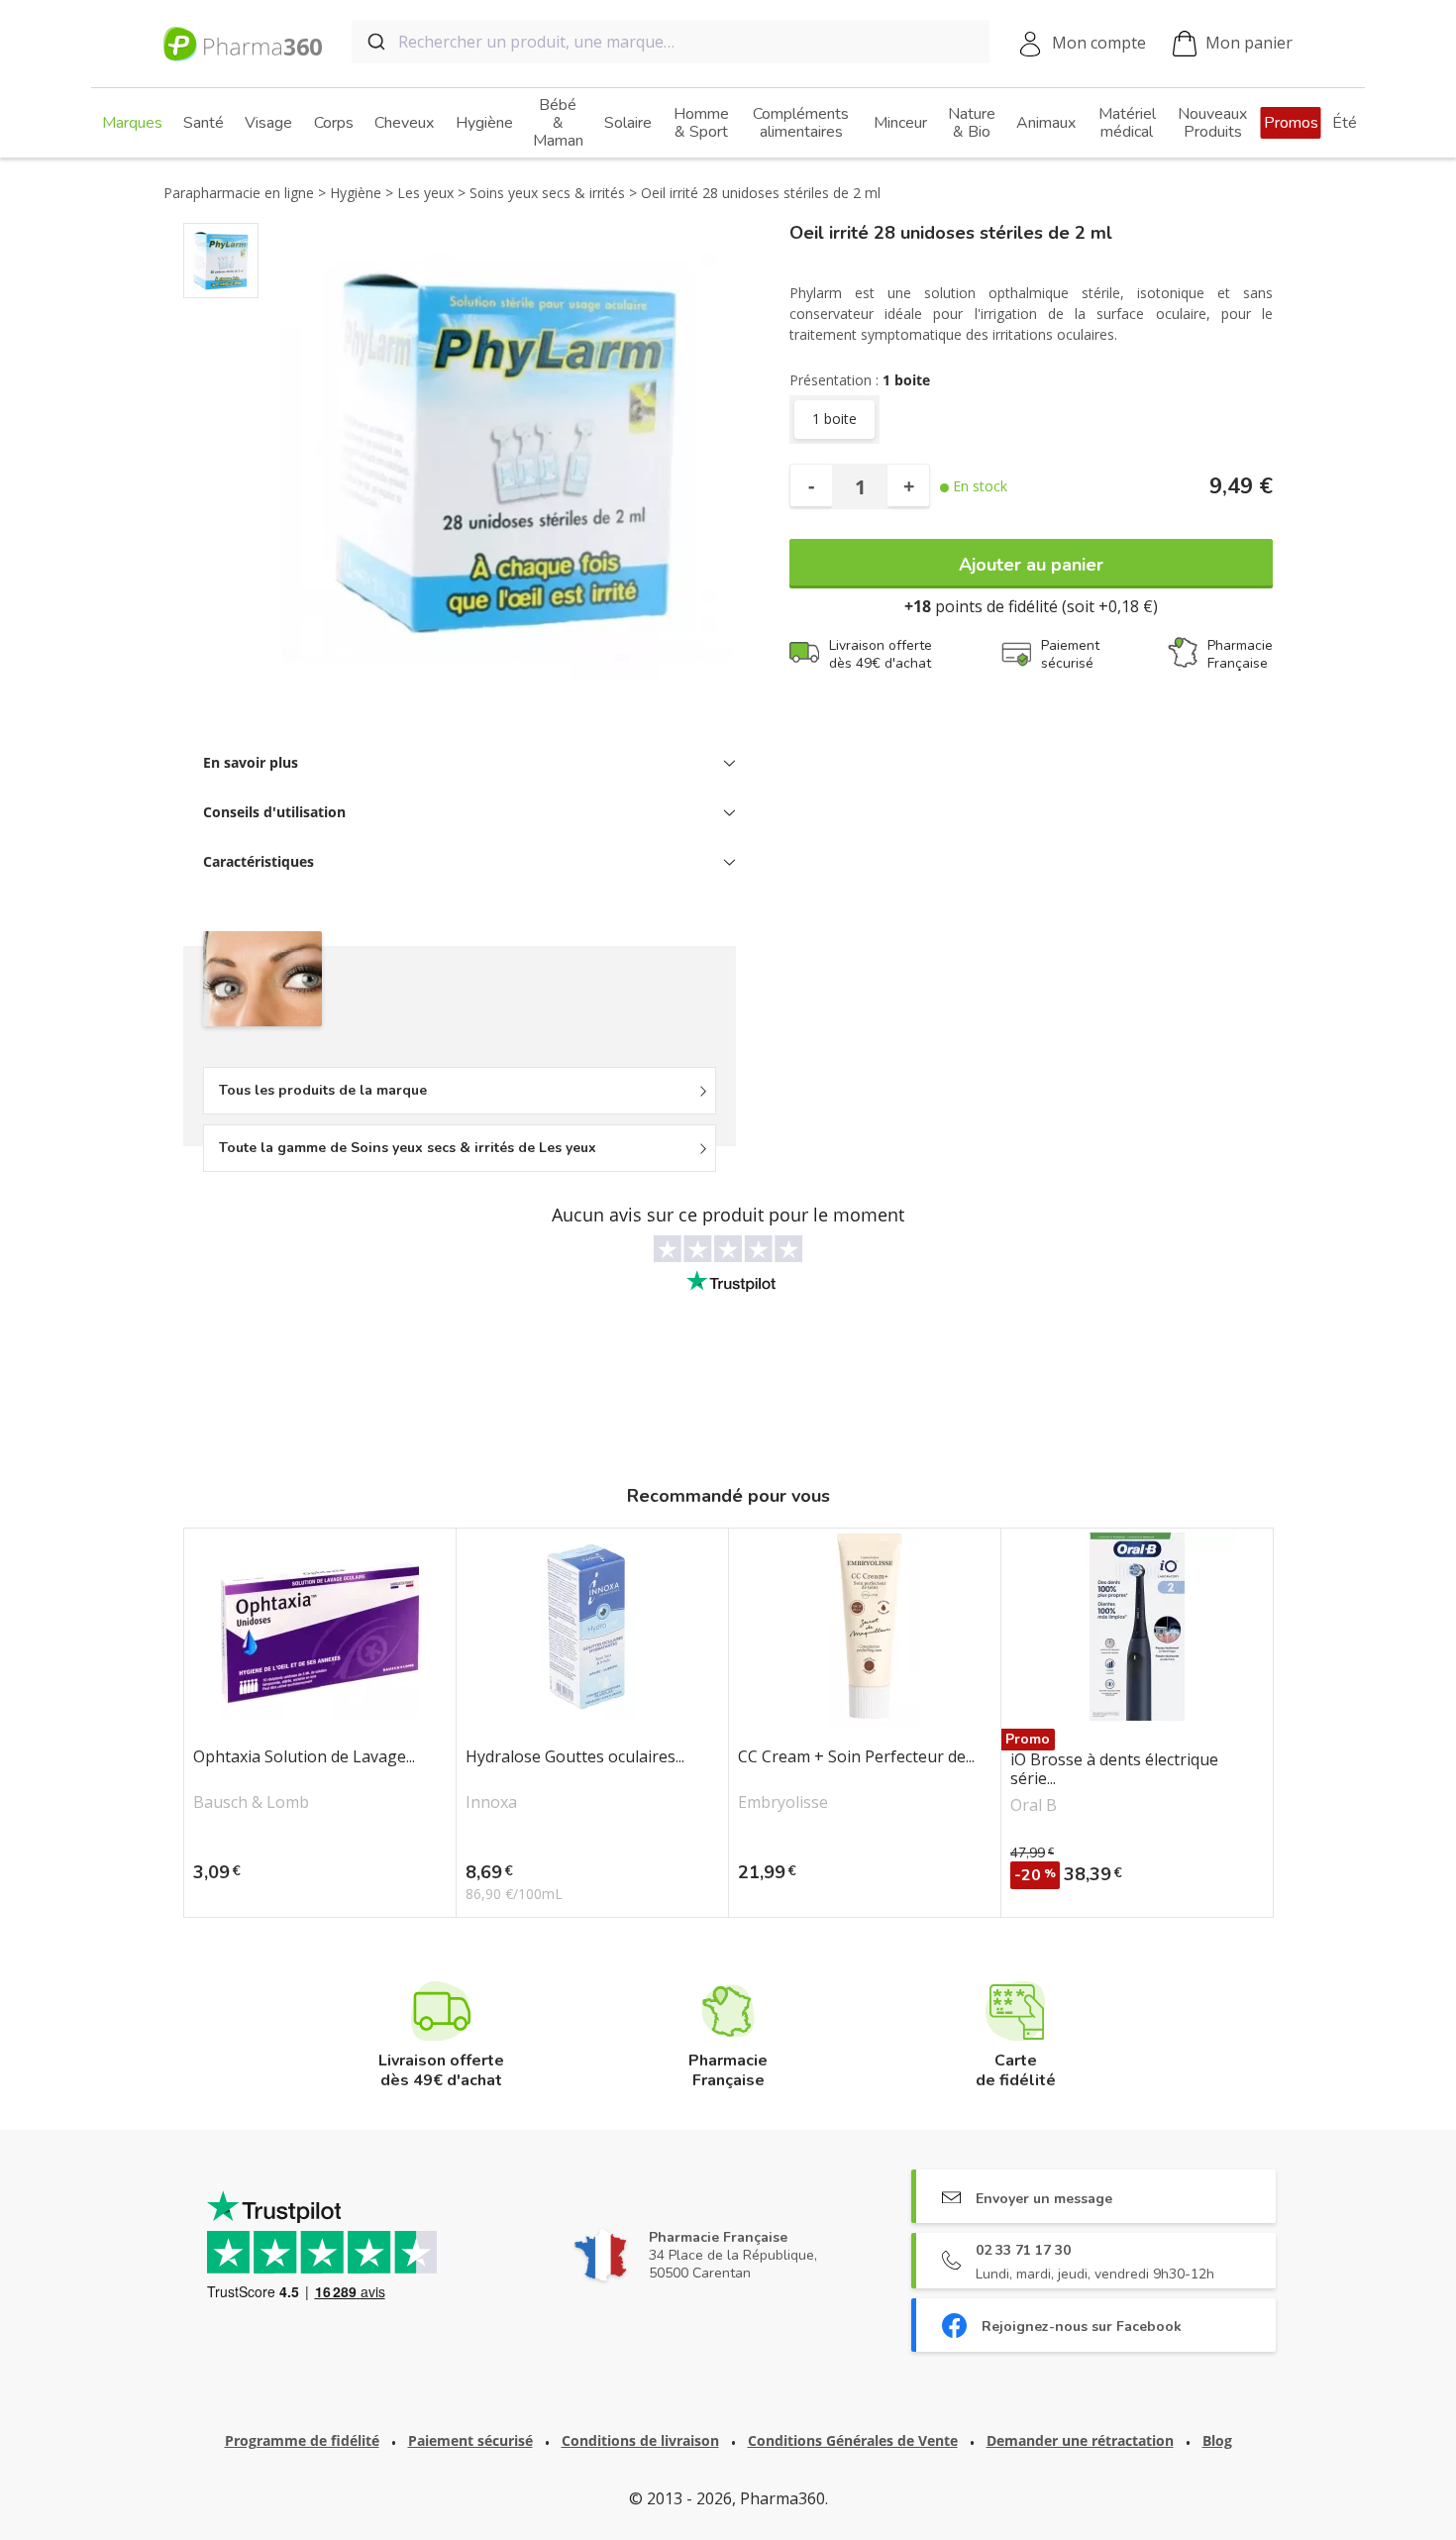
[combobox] (671, 42)
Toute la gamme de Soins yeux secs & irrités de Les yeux (408, 1148)
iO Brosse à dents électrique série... (1114, 1769)
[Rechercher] (375, 42)
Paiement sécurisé (470, 2440)
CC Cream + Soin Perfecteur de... (856, 1757)
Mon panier (1249, 43)
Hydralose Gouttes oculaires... (575, 1757)
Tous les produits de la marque (323, 1090)
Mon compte (1099, 43)
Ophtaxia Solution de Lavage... (304, 1757)
